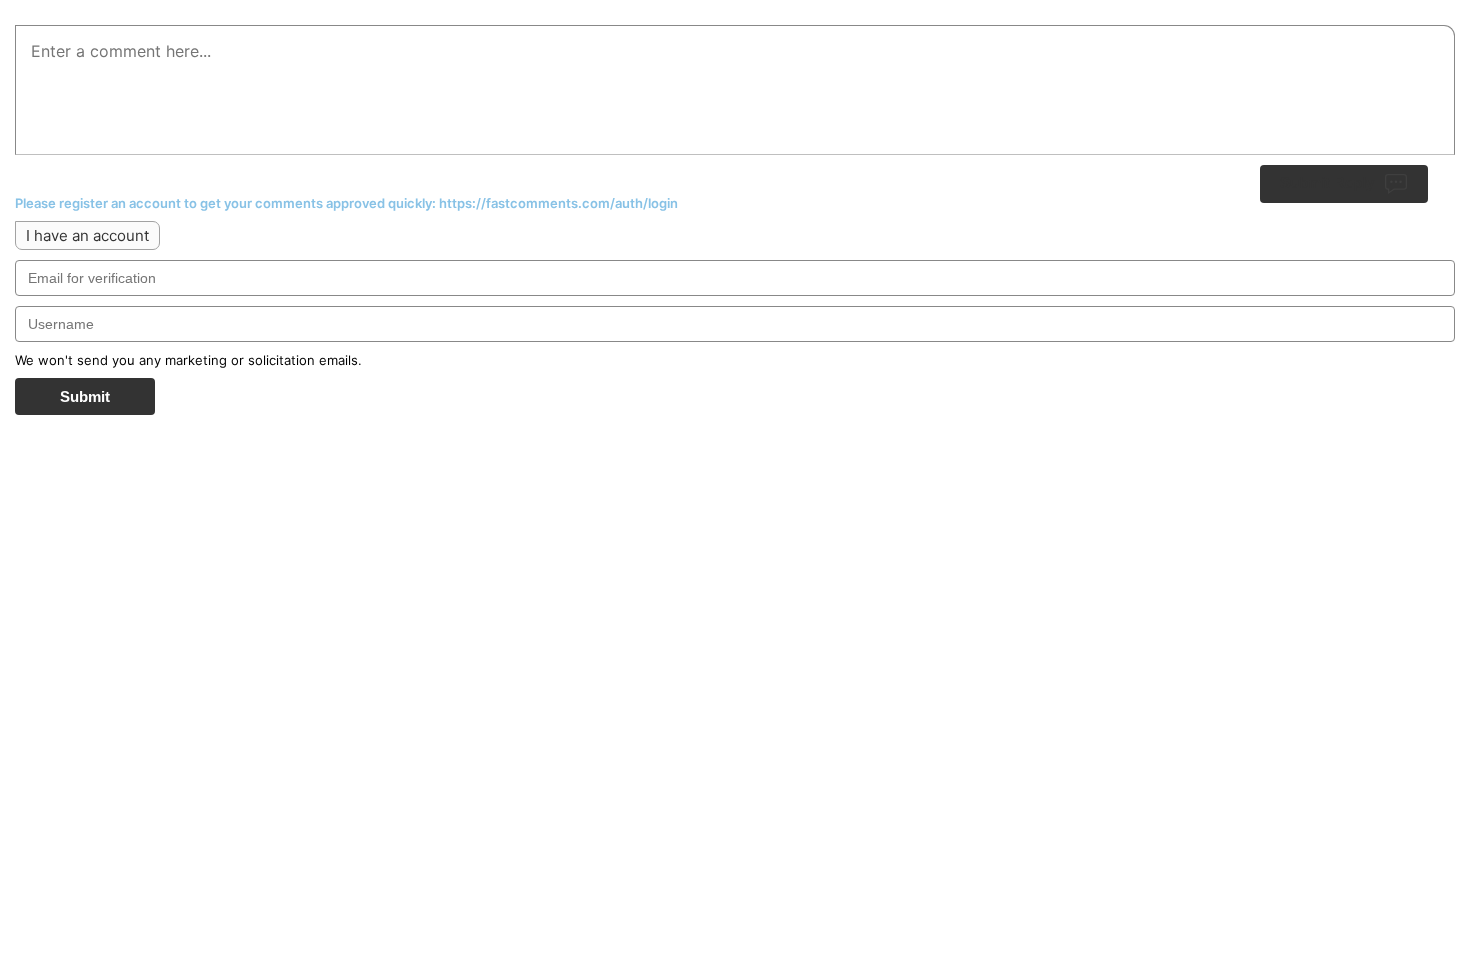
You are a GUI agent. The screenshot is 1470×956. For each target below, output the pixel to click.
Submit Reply (1327, 182)
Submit (85, 396)
